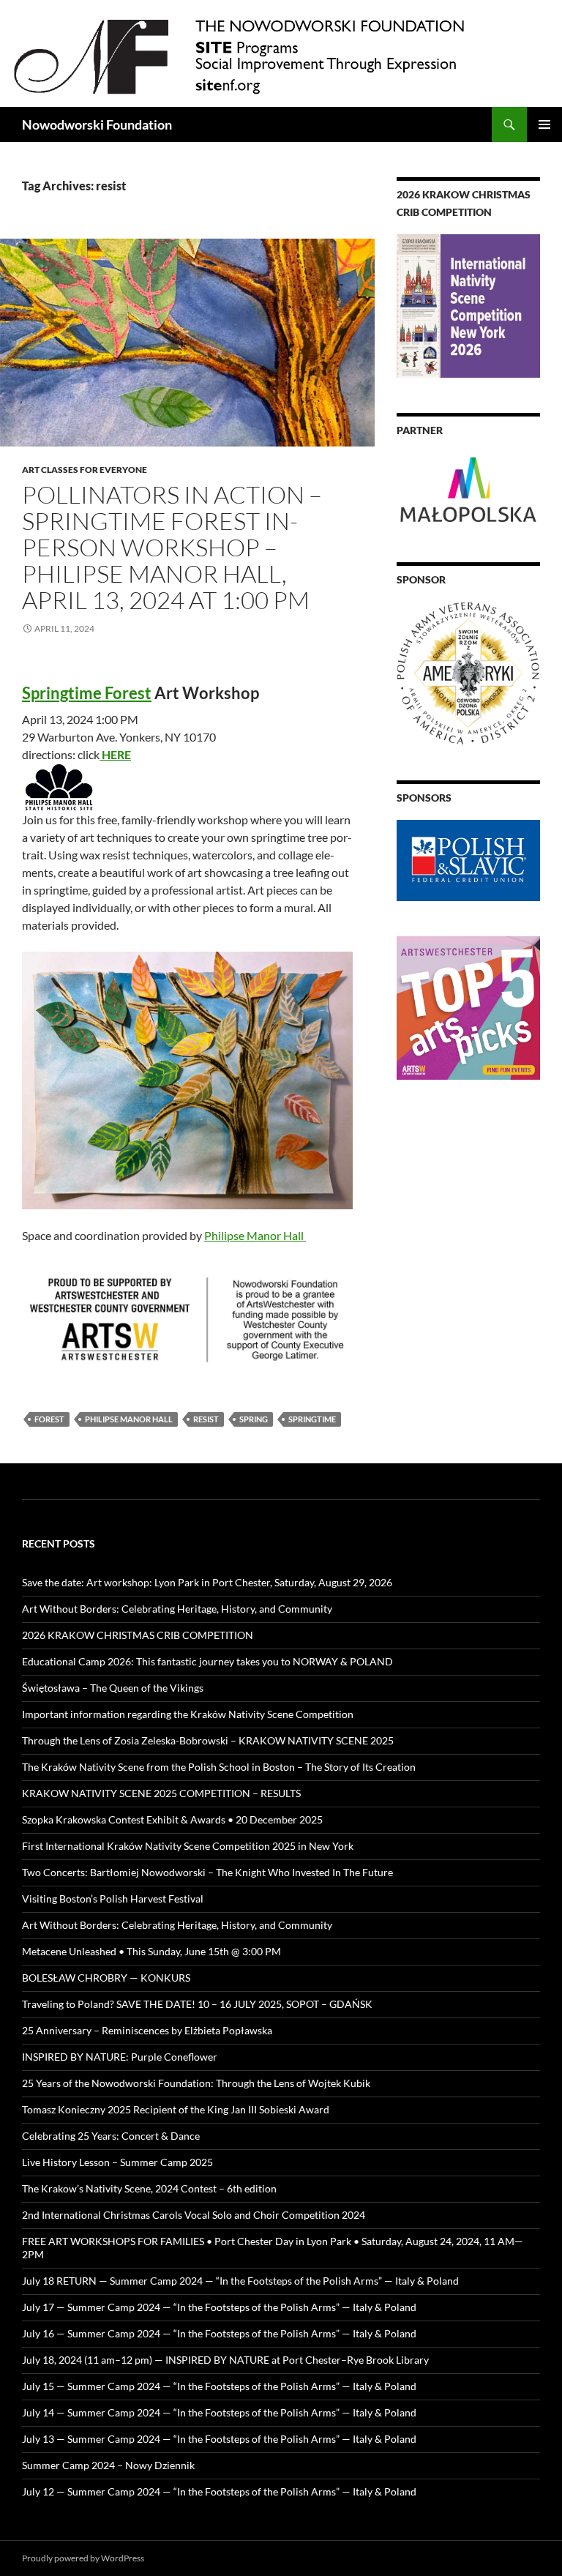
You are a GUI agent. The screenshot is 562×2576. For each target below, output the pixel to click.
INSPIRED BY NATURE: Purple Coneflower (120, 2057)
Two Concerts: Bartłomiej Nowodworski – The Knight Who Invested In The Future (207, 1872)
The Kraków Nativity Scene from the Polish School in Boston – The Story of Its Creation (219, 1767)
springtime (312, 1419)
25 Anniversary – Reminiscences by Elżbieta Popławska (147, 2030)
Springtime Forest (87, 693)
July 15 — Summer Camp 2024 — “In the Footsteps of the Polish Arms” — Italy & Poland (219, 2386)
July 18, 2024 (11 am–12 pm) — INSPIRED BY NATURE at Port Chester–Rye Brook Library (225, 2360)
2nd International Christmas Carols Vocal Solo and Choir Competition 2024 (194, 2215)
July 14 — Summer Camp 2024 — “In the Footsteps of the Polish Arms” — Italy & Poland (219, 2412)
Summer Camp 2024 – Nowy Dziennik (108, 2465)
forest (49, 1419)
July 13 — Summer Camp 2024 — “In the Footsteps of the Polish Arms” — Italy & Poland (219, 2439)
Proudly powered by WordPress (83, 2558)
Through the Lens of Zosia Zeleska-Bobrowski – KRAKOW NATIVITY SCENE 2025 (208, 1740)
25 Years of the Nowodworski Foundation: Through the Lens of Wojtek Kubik (196, 2083)
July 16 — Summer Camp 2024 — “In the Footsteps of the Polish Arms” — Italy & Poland (219, 2333)
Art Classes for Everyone (85, 470)
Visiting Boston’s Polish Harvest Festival (113, 1899)
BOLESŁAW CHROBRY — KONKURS (106, 1978)
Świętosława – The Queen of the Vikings (113, 1688)
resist (206, 1419)
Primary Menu (544, 124)
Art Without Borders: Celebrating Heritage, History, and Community (177, 1609)
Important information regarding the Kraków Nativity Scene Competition (188, 1714)
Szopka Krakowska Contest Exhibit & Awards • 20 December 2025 (172, 1819)
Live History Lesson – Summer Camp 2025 (117, 2162)
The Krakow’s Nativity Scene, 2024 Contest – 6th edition (149, 2188)
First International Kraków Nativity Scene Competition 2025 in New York (188, 1846)
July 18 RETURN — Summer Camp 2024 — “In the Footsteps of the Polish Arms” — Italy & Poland (240, 2281)
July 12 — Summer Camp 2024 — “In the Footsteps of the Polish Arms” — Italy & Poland (219, 2491)
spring (254, 1419)
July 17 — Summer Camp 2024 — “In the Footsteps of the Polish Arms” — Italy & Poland (219, 2307)
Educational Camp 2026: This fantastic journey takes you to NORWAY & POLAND (207, 1661)
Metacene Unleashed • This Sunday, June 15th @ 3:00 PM (151, 1951)
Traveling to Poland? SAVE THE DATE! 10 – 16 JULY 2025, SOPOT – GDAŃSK (197, 2004)
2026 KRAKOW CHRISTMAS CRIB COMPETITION (138, 1635)
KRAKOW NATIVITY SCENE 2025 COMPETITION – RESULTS (161, 1793)
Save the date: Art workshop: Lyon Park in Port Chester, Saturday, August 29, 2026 (207, 1582)
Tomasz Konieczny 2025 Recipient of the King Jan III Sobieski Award (176, 2109)
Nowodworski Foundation (97, 124)
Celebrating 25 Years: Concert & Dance (111, 2136)
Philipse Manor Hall (255, 1235)
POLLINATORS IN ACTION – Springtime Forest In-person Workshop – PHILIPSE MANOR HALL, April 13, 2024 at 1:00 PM (172, 547)
